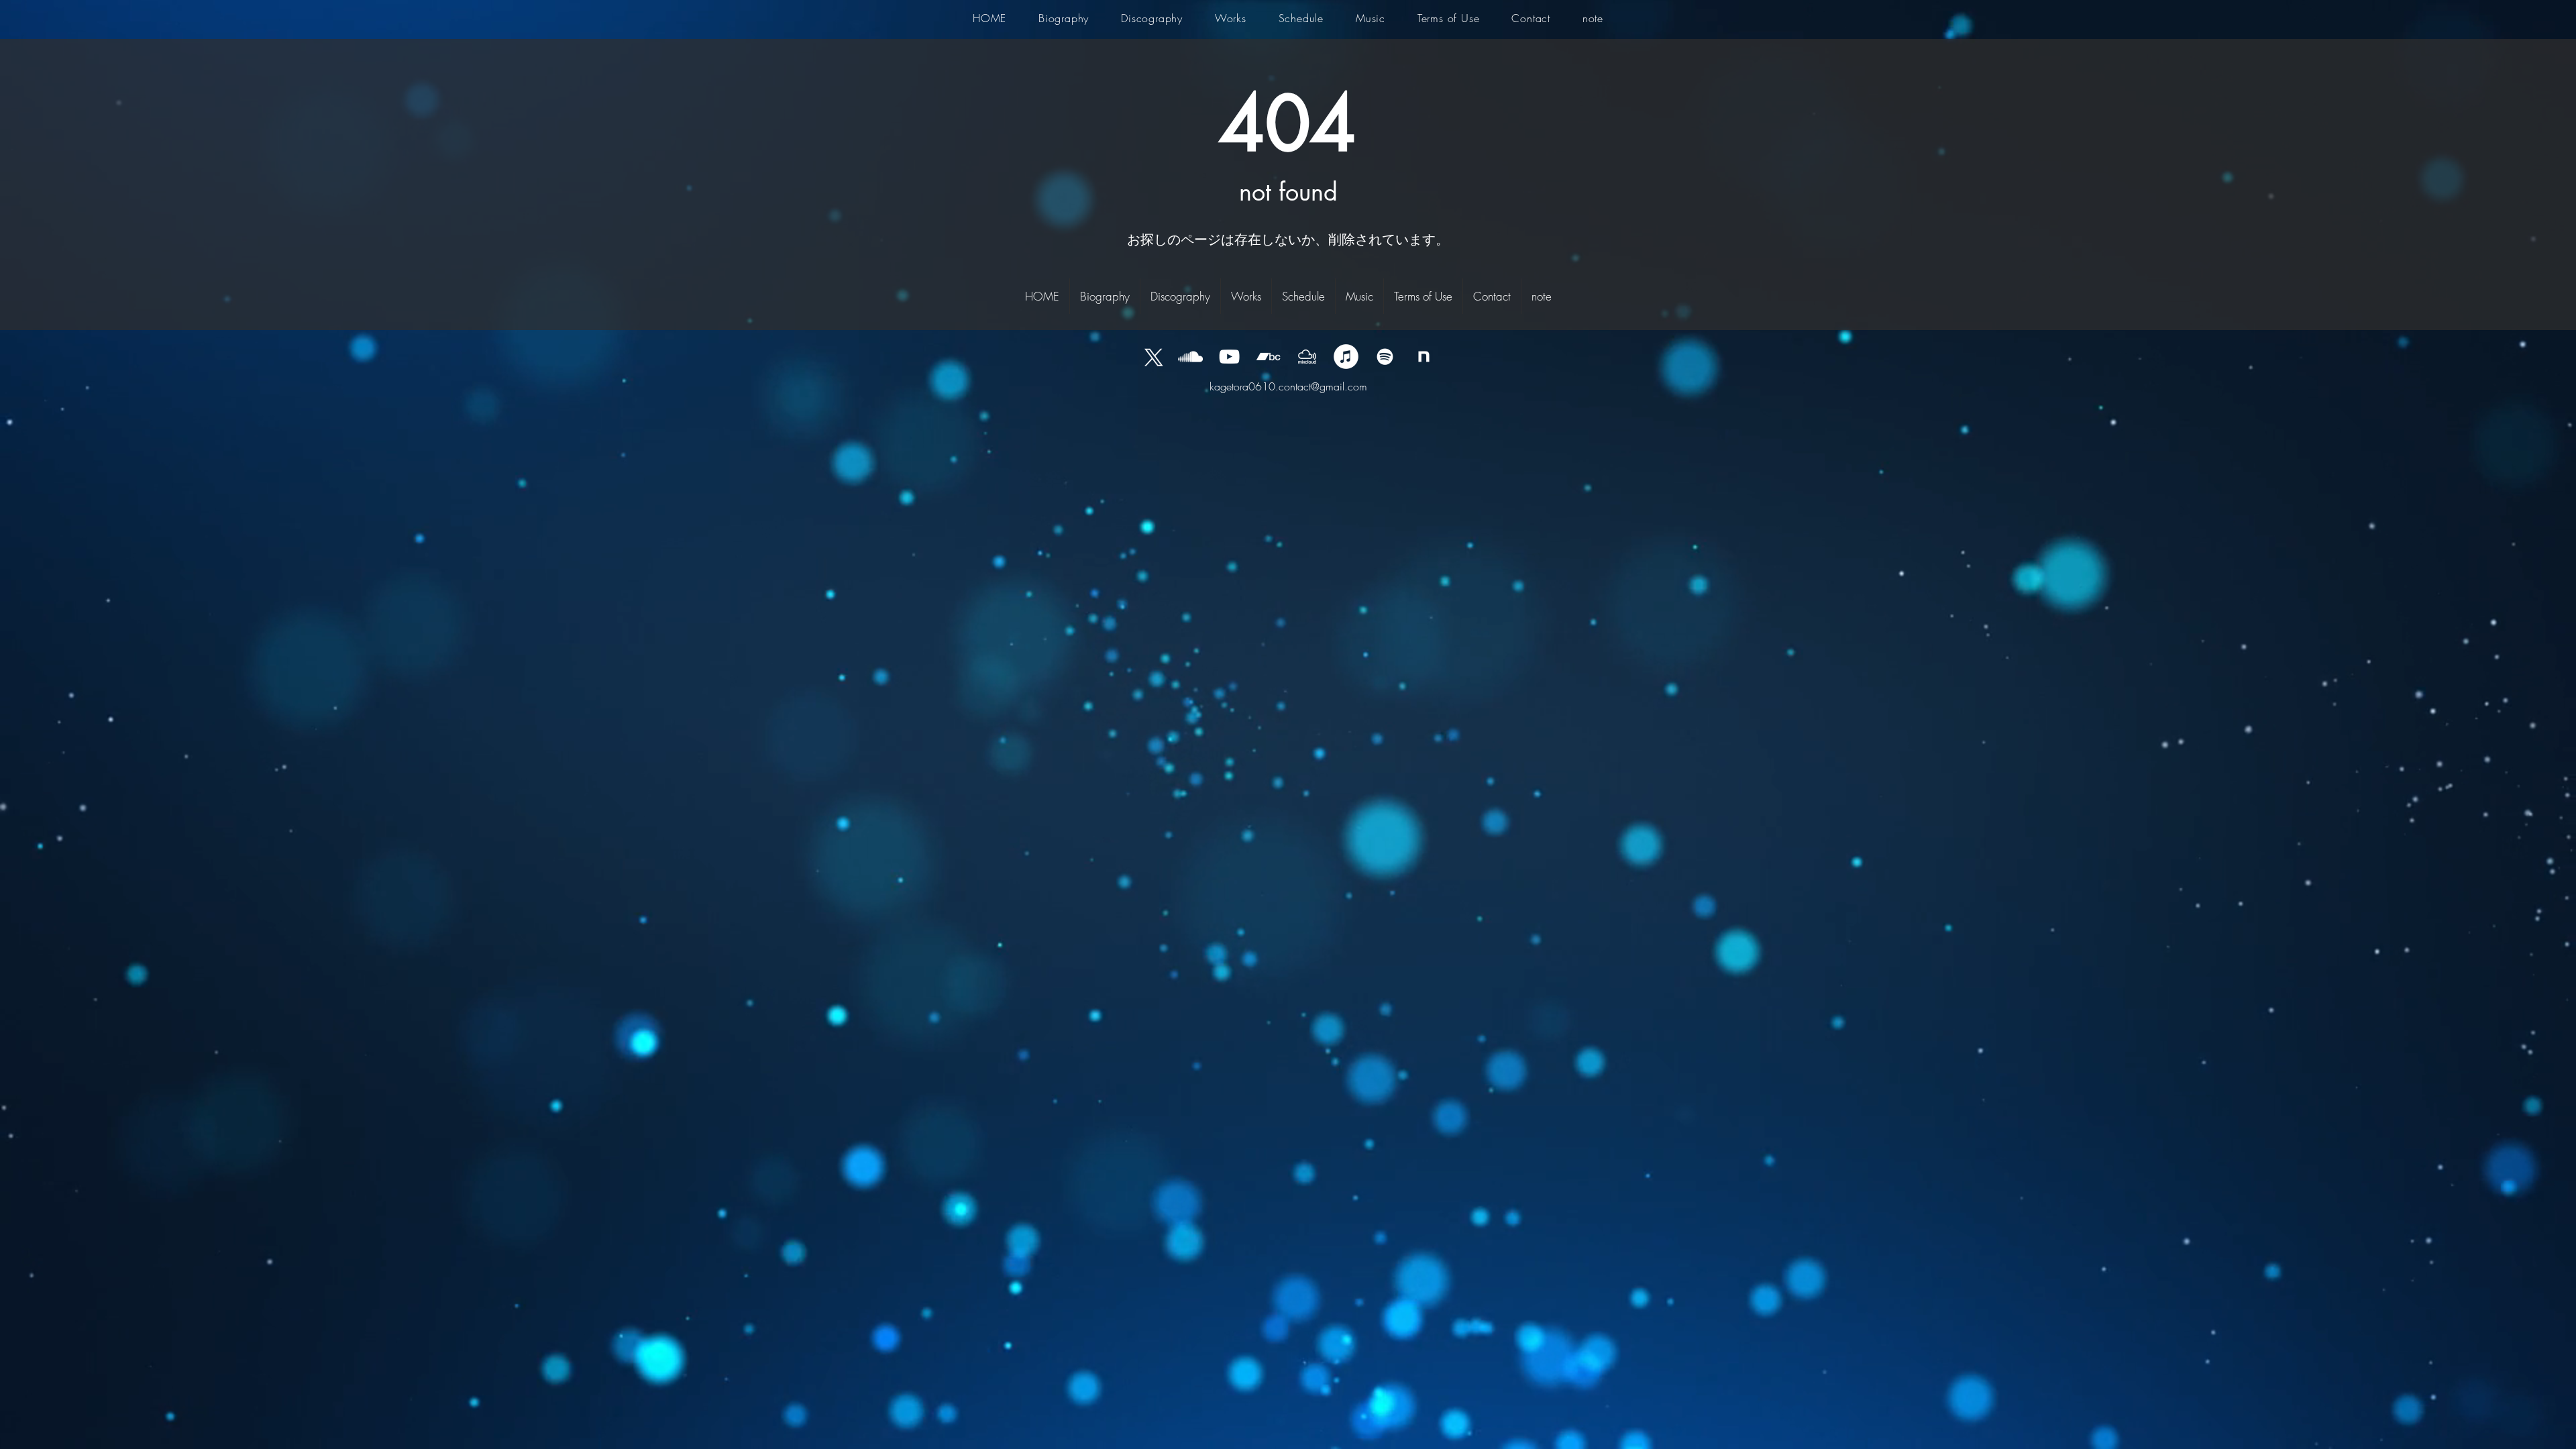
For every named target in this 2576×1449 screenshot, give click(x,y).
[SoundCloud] (1190, 357)
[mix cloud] (1307, 357)
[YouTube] (1229, 357)
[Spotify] (1385, 357)
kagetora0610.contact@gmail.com (1288, 386)
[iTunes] (1346, 357)
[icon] (1424, 357)
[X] (1151, 357)
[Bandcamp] (1268, 357)
